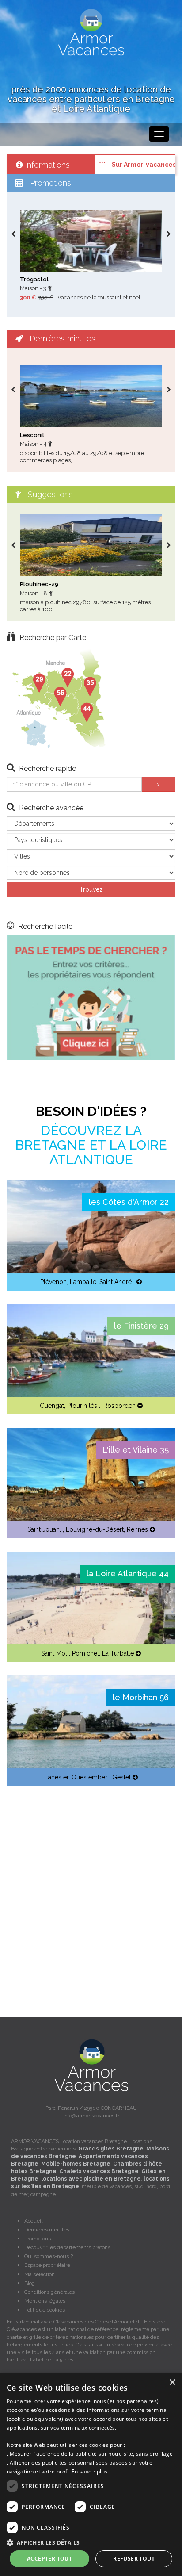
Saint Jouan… (45, 1529)
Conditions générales (49, 2292)
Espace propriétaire (47, 2265)
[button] (91, 2542)
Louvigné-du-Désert (95, 1529)
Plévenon (53, 1282)
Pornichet (85, 1653)
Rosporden (119, 1406)
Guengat (52, 1406)
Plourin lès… (84, 1406)
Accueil (33, 2221)
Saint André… (117, 1282)
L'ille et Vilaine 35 (136, 1450)
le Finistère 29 (141, 1326)
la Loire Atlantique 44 (128, 1574)
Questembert (90, 1777)
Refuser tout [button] (134, 2559)
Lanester (57, 1777)
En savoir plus (89, 2471)
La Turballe (118, 1653)
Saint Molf (55, 1653)
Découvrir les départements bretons (67, 2247)
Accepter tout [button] (49, 2559)
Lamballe (83, 1282)
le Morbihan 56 (141, 1697)
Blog (30, 2283)
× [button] (172, 2382)
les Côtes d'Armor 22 (129, 1202)
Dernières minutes (47, 2230)
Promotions (38, 2239)
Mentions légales (45, 2301)
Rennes (137, 1529)
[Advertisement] (91, 1890)
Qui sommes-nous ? (49, 2256)
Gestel (121, 1777)
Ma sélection (40, 2274)
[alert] (91, 2474)
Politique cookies (45, 2310)
